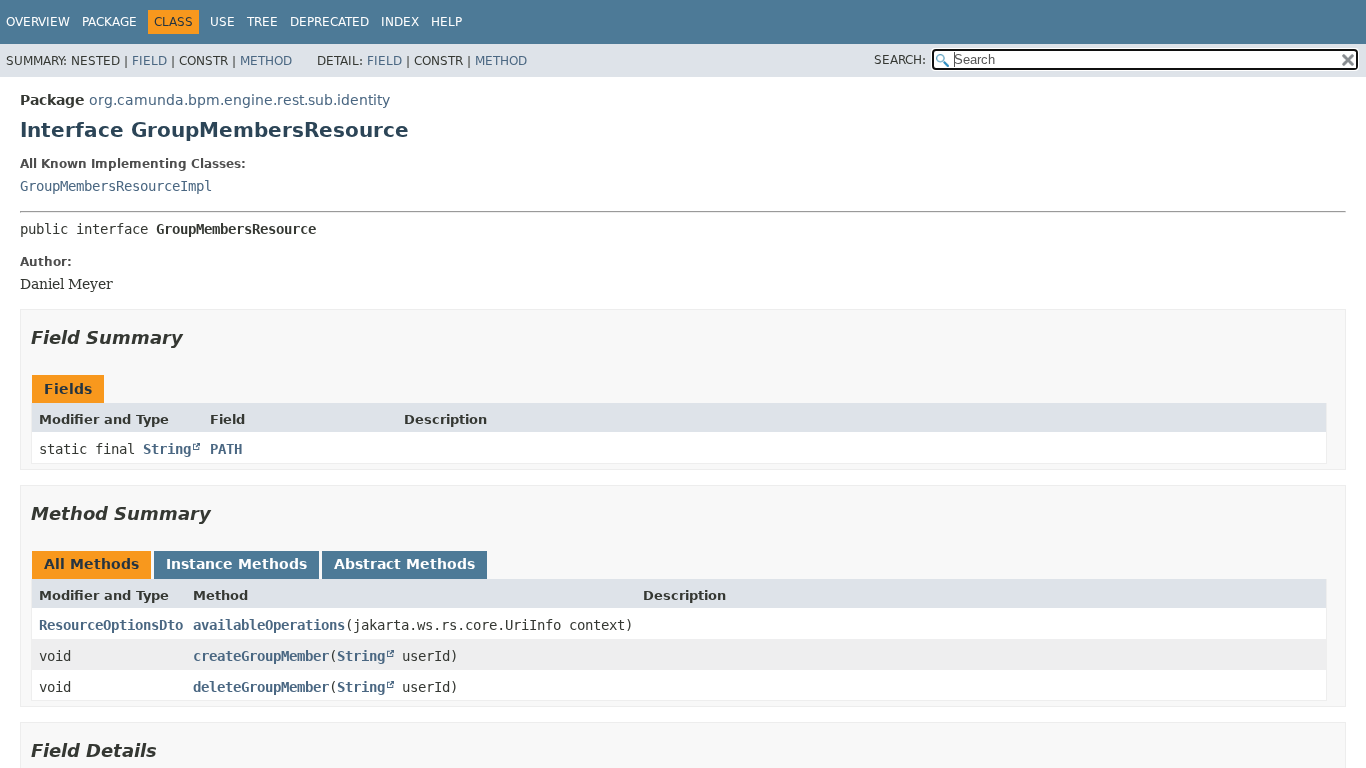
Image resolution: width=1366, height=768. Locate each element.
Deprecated (329, 22)
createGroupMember (261, 656)
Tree (262, 22)
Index (400, 22)
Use (222, 22)
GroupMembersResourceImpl (116, 186)
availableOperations (269, 625)
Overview (38, 22)
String (167, 449)
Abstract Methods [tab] (404, 564)
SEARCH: (900, 60)
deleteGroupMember (261, 687)
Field (149, 61)
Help (446, 22)
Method (266, 61)
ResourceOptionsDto (111, 625)
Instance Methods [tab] (236, 564)
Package (109, 22)
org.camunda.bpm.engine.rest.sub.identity (239, 100)
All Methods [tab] (91, 564)
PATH (226, 449)
